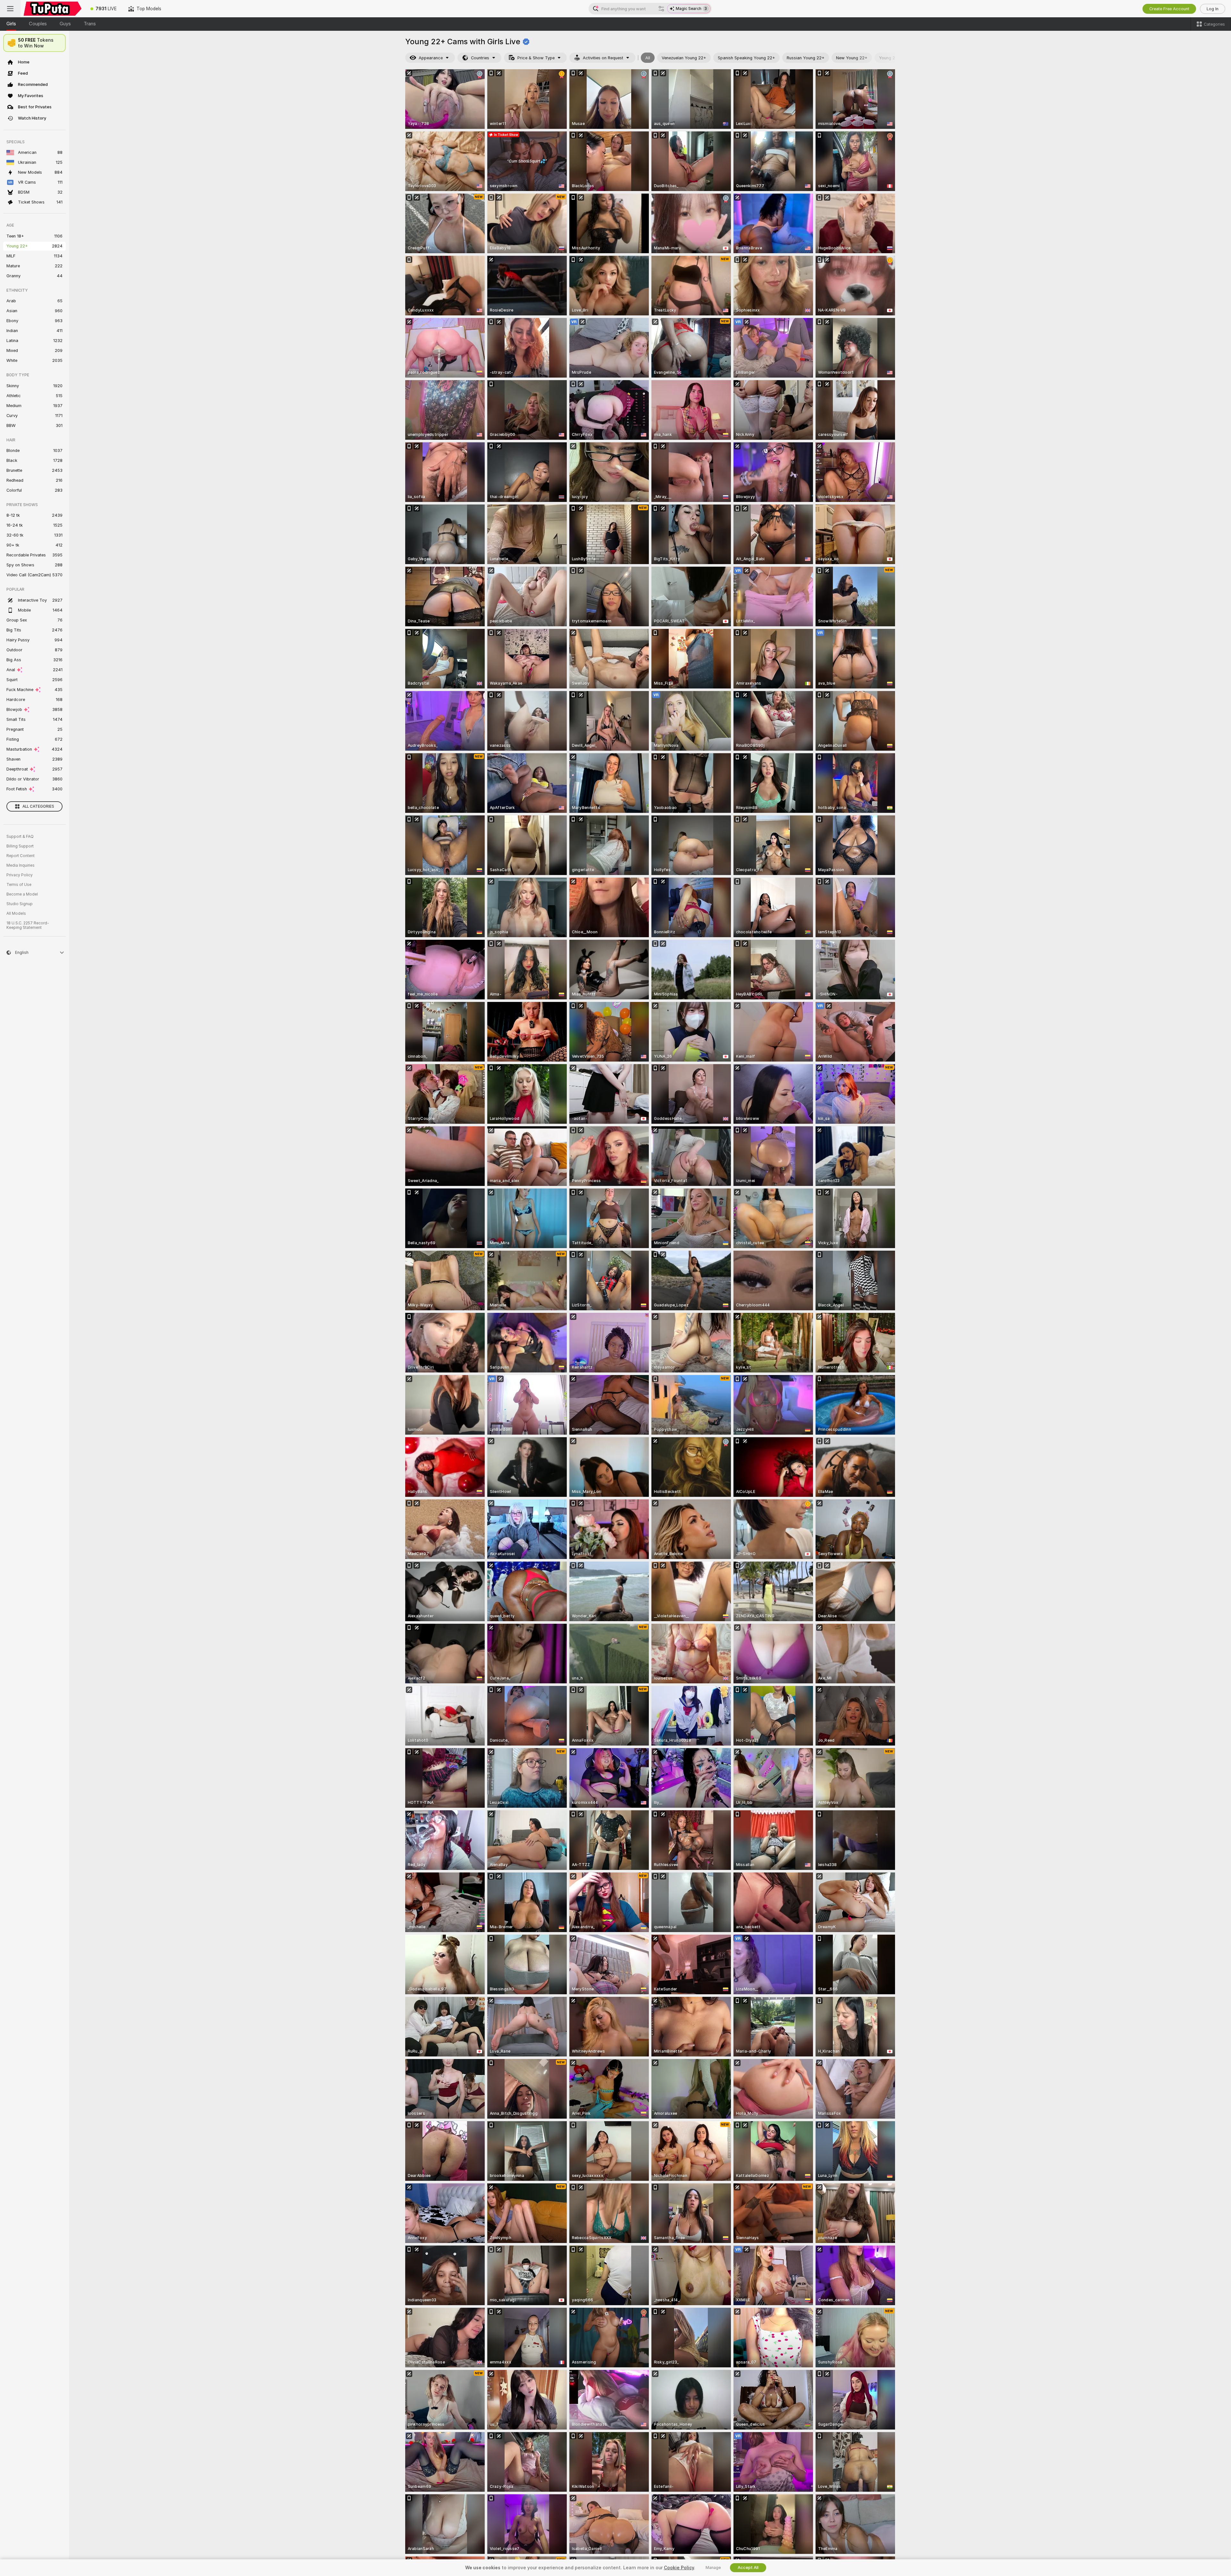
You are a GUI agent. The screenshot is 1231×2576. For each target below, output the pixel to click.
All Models (16, 913)
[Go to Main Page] (53, 9)
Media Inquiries (21, 865)
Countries (480, 58)
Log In (1213, 9)
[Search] (661, 9)
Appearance (431, 58)
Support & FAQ (20, 837)
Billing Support (20, 846)
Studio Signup (20, 904)
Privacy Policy (20, 875)
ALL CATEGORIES (38, 806)
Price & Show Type (536, 58)
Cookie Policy (679, 2568)
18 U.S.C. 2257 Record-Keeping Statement (28, 925)
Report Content (21, 856)
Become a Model (22, 894)
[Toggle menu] (10, 9)
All (648, 58)
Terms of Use (19, 885)
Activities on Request (603, 58)
